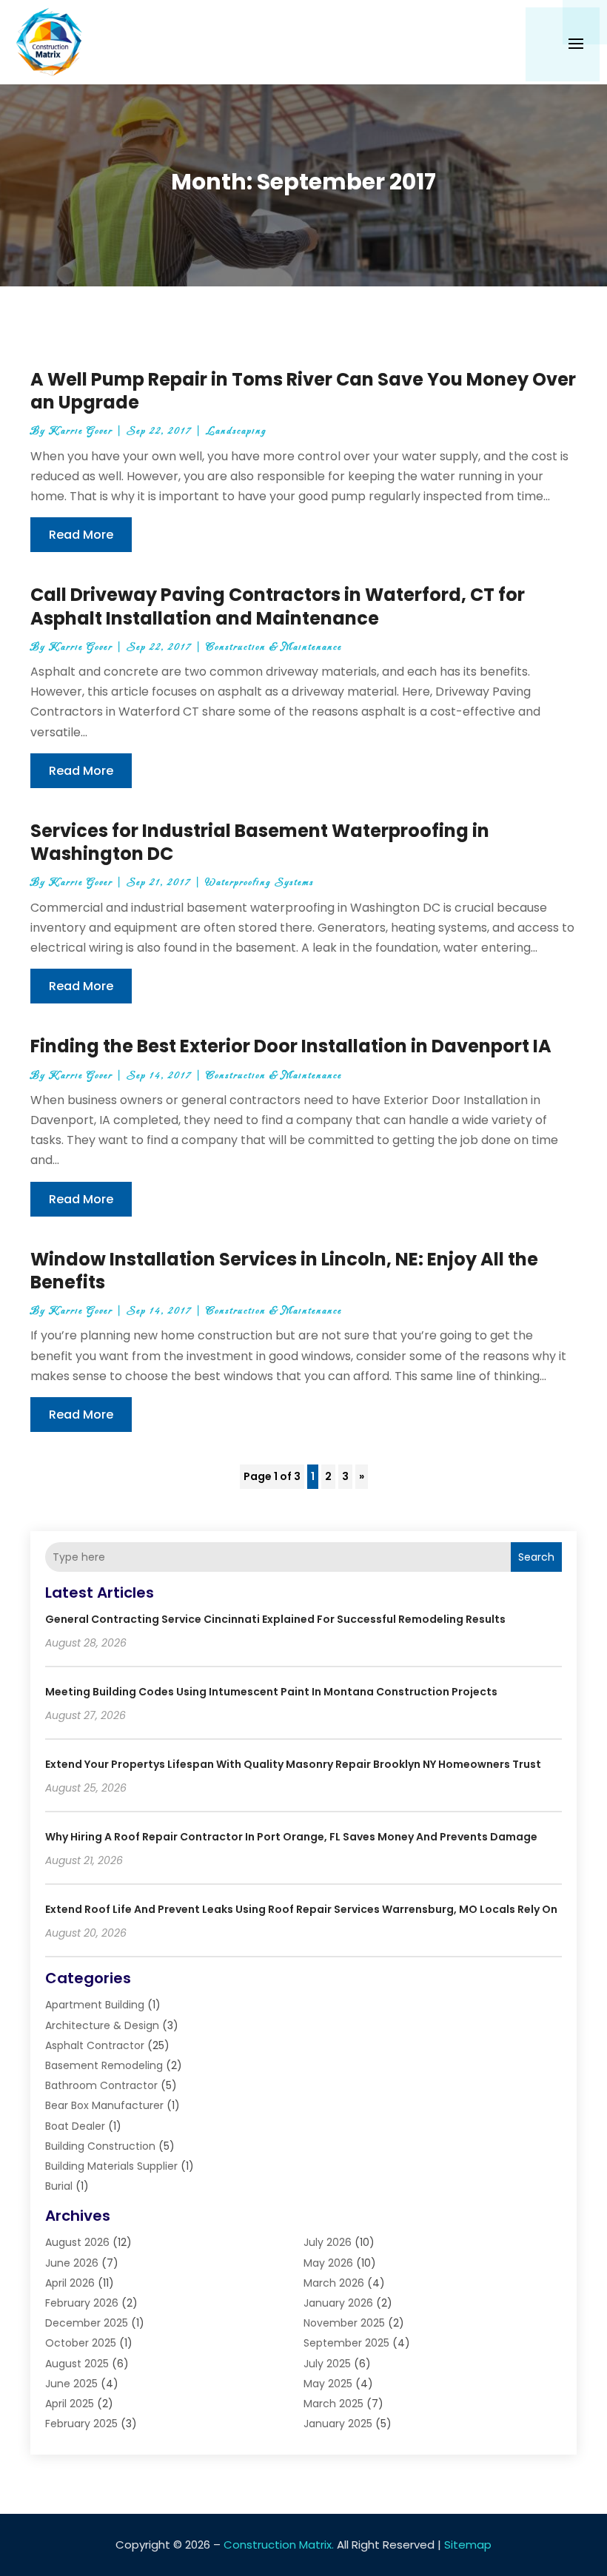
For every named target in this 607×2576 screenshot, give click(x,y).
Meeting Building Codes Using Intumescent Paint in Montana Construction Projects (271, 1692)
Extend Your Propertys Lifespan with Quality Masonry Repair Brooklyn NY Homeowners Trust (293, 1764)
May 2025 (328, 2384)
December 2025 (87, 2323)
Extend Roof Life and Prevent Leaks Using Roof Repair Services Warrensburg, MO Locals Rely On (301, 1909)
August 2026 (77, 2242)
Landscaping (236, 431)
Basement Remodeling (104, 2065)
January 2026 (338, 2303)
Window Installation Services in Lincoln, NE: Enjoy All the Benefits (284, 1271)
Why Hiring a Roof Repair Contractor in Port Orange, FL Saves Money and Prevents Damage (291, 1837)
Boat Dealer (75, 2126)
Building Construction (100, 2146)
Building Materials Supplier (111, 2166)
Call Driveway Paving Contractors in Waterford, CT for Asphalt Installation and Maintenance (278, 606)
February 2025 (81, 2424)
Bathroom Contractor (101, 2085)
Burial (59, 2186)
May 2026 (328, 2263)
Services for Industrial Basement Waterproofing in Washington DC (260, 842)
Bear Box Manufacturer (104, 2105)
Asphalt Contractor (95, 2045)
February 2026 (82, 2303)
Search (536, 1557)
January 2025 (338, 2424)
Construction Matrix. (279, 2545)
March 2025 (333, 2404)
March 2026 (334, 2283)
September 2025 (346, 2343)
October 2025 (81, 2343)
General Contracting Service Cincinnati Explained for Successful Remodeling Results (275, 1619)
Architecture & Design (102, 2025)
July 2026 (328, 2242)
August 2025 (77, 2364)
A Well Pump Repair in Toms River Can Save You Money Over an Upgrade (303, 391)
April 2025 (70, 2404)
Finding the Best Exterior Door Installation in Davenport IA (291, 1046)
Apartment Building (95, 2005)
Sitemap (468, 2545)
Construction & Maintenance (274, 647)
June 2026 (72, 2263)
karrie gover (81, 431)
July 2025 (327, 2364)
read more (81, 535)
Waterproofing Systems (259, 882)
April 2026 (70, 2283)
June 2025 (71, 2384)
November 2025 (344, 2323)
